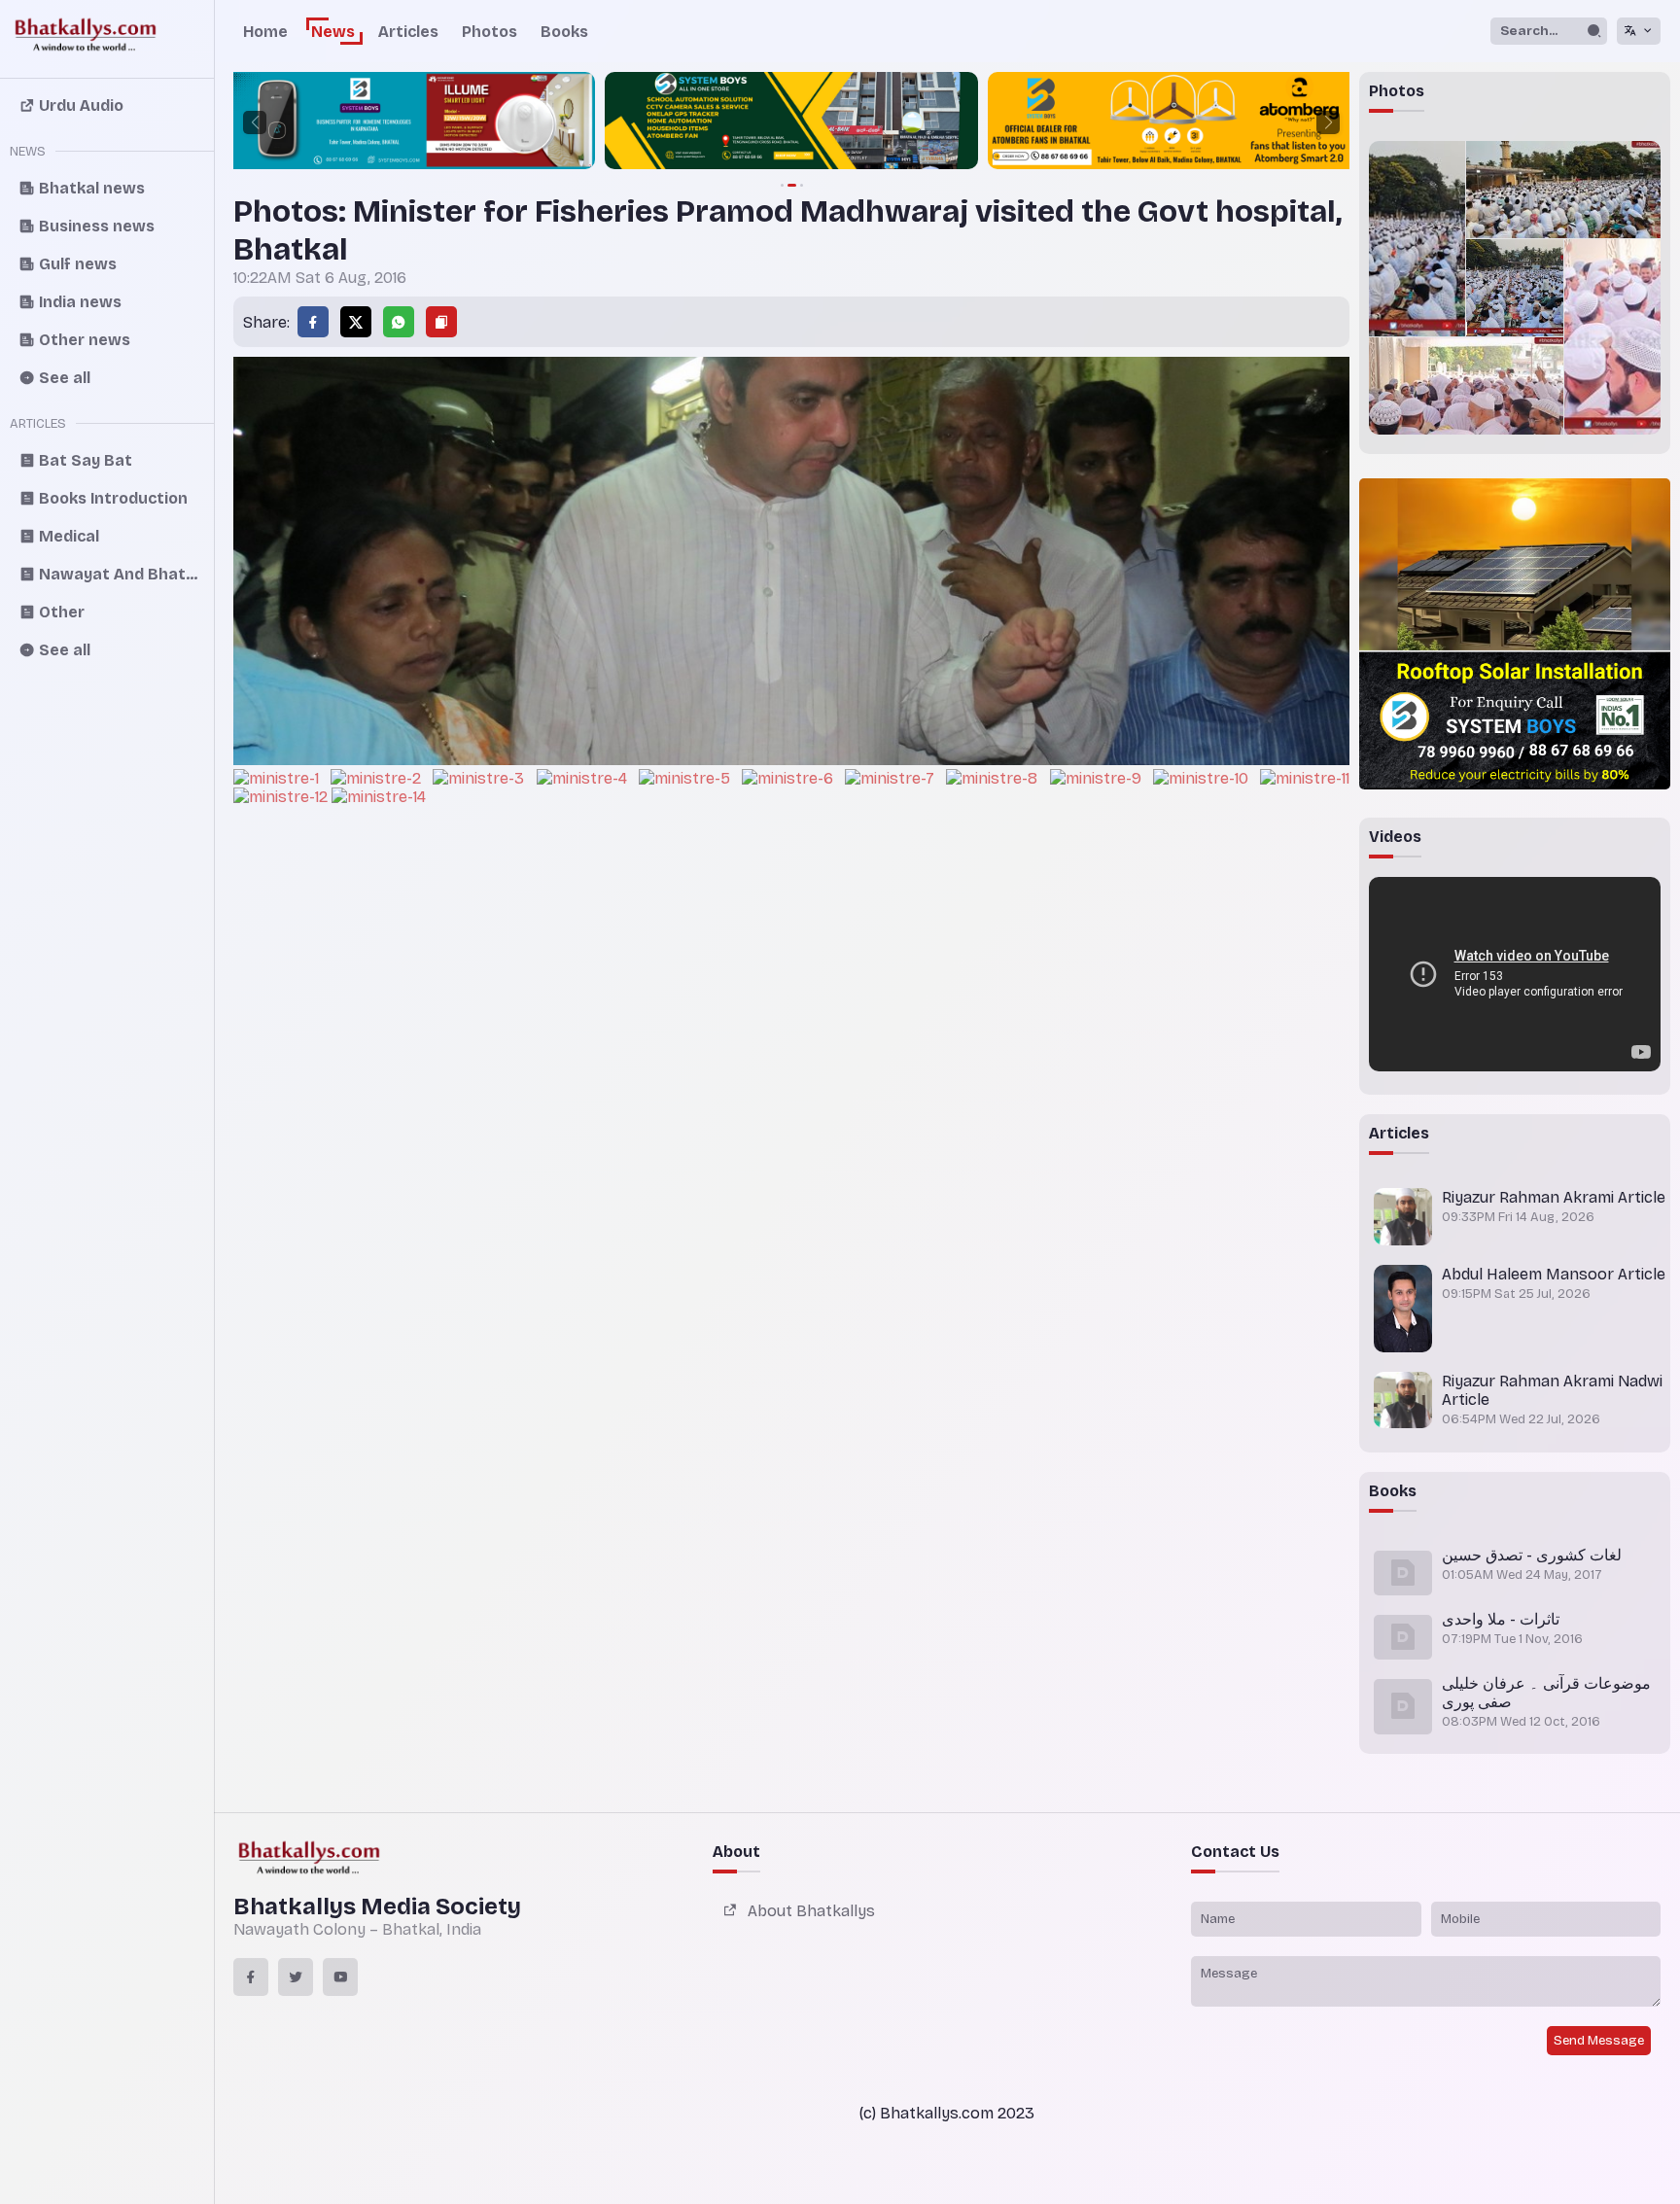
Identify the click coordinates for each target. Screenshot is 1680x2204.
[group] (408, 122)
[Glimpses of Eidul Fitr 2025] (1417, 239)
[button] (255, 122)
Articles (408, 32)
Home (265, 32)
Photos (490, 32)
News (333, 32)
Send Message (1599, 2041)
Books (564, 32)
